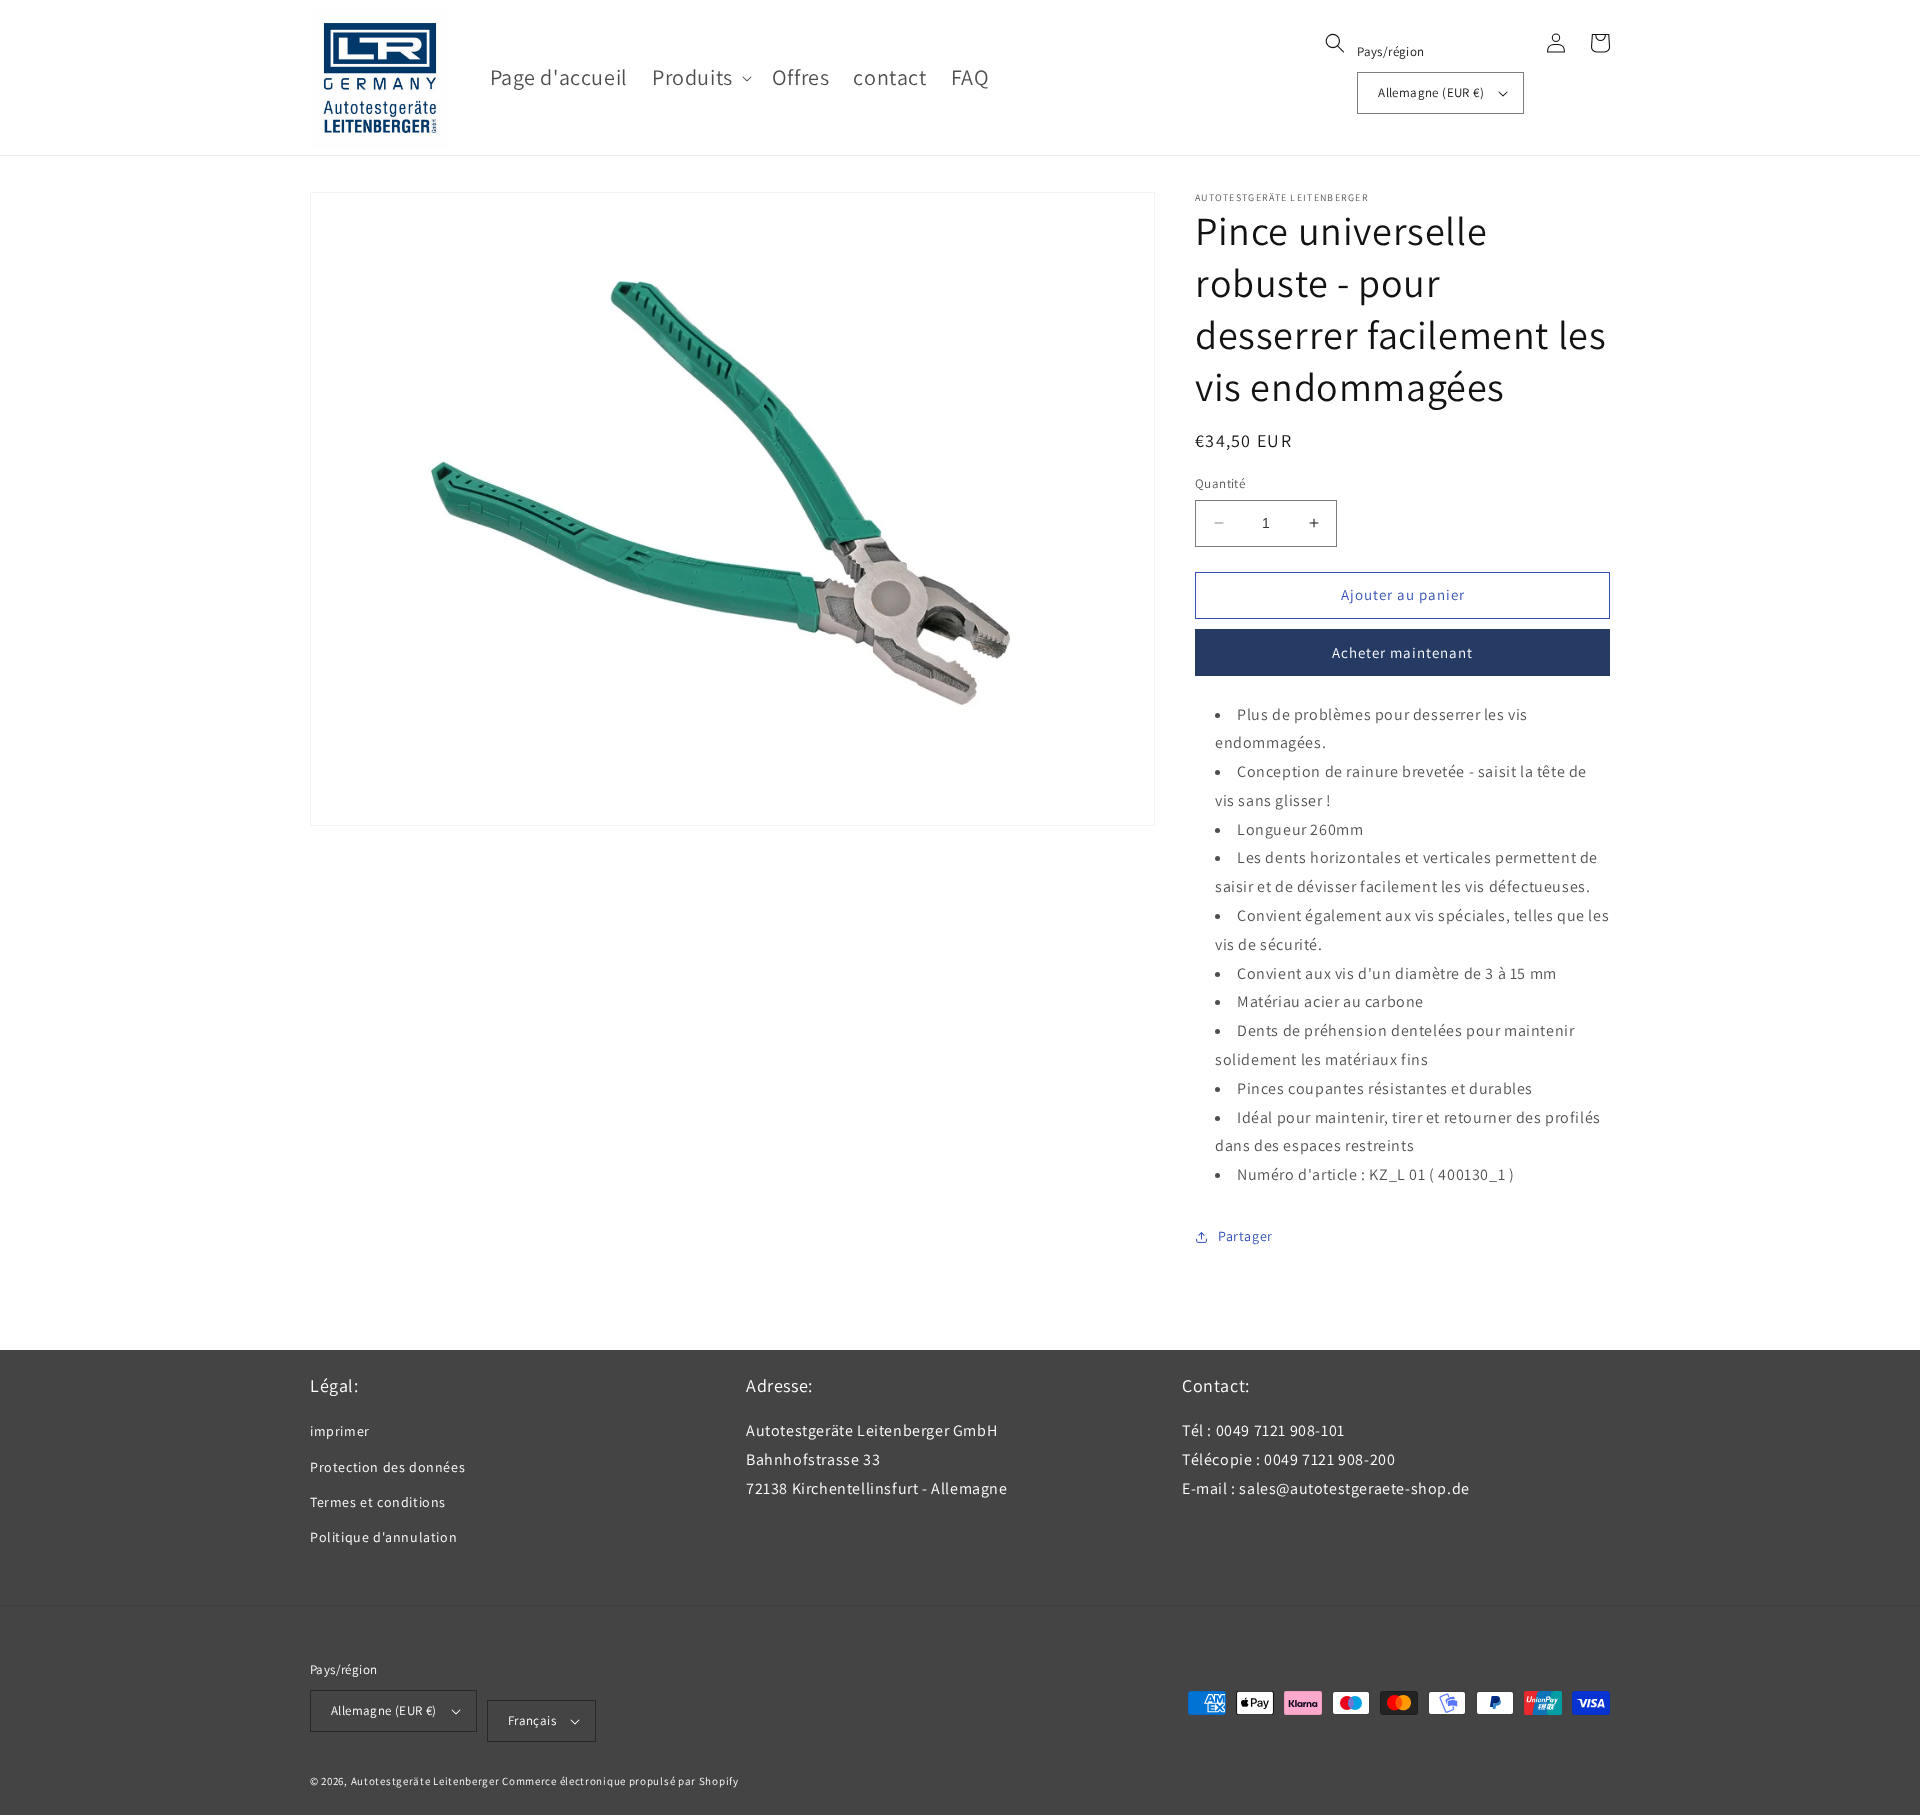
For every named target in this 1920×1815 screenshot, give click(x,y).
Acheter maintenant (1402, 652)
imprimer (340, 1431)
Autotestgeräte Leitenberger (425, 1781)
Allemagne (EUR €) (1431, 92)
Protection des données (387, 1467)
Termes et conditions (378, 1502)
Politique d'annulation (383, 1537)
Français (532, 1720)
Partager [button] (1245, 1236)
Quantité (1220, 483)
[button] (700, 77)
